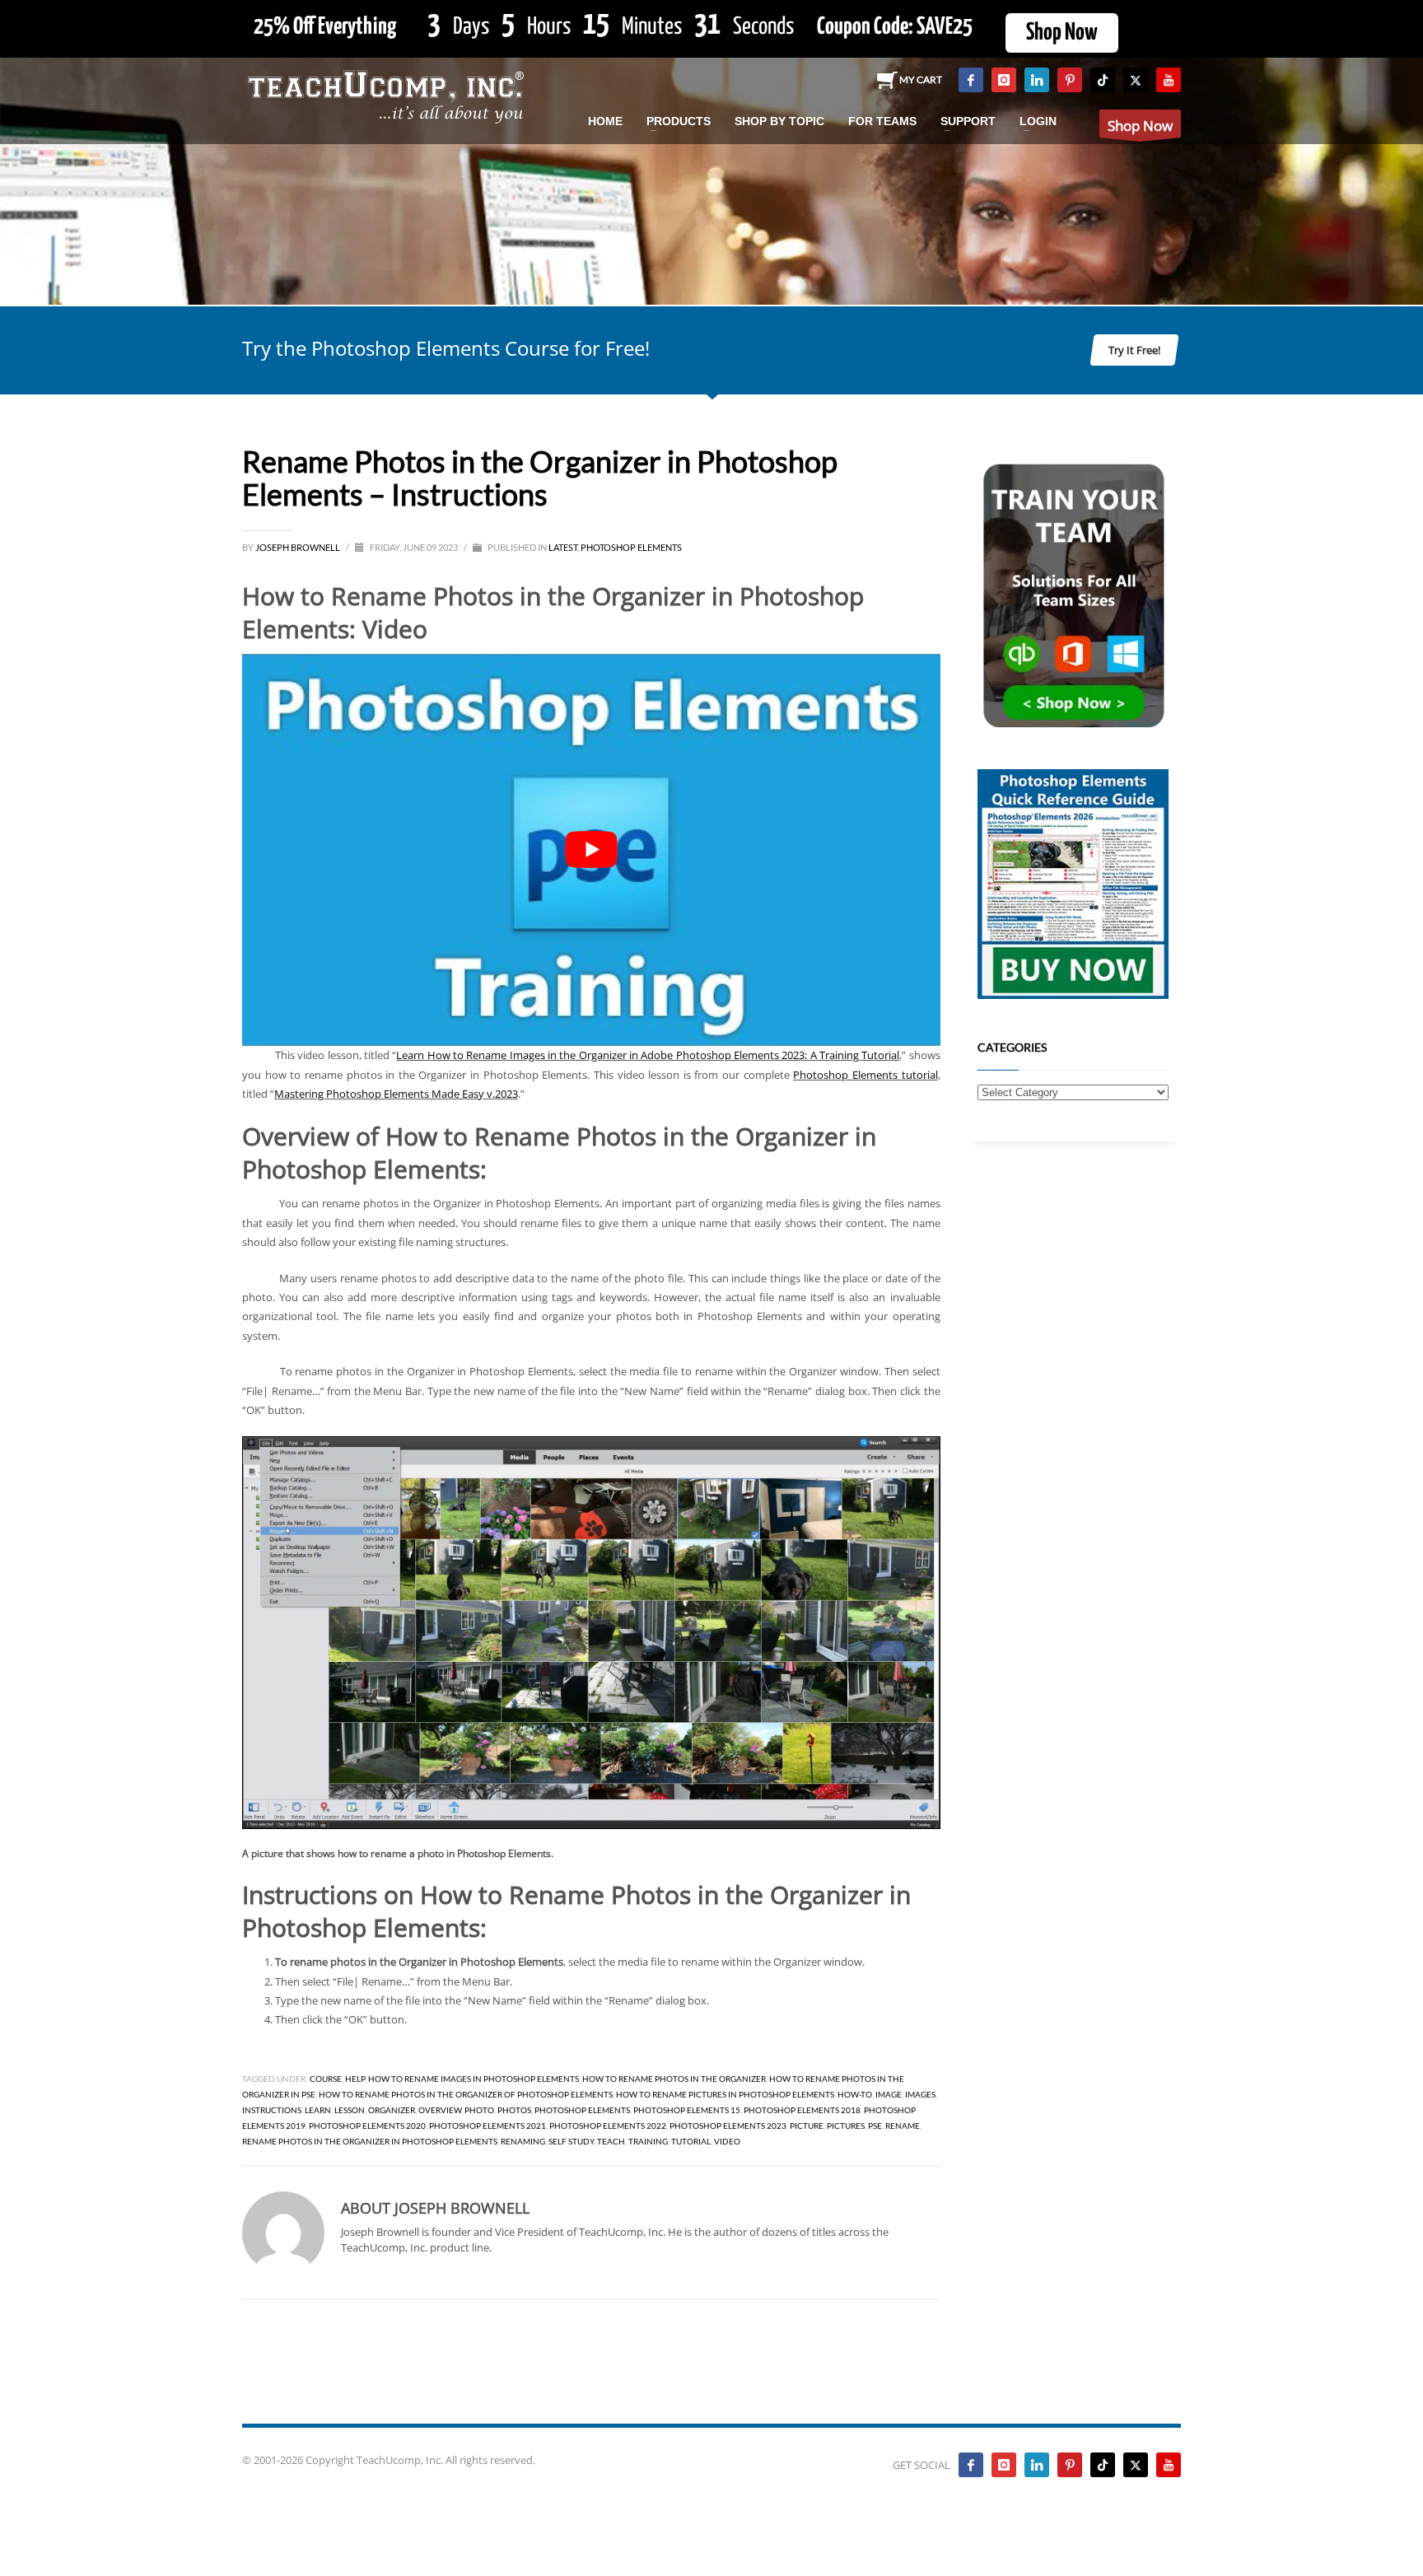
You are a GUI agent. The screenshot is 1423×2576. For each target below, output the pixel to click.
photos (514, 2110)
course (326, 2079)
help (355, 2079)
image (889, 2094)
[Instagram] (1004, 80)
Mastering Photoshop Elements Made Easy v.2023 (396, 1094)
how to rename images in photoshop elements (474, 2079)
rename (903, 2126)
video (727, 2141)
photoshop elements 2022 (608, 2126)
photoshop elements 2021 (488, 2126)
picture (807, 2126)
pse (875, 2126)
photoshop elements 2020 (367, 2126)
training (648, 2141)
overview (440, 2110)
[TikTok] (1103, 80)
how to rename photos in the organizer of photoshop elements (466, 2094)
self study (571, 2141)
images (920, 2094)
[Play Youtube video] (591, 850)
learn (318, 2110)
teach (611, 2141)
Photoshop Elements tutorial (865, 1075)
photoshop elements (582, 2110)
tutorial (691, 2141)
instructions (272, 2110)
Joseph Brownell (299, 547)
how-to (855, 2094)
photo (479, 2110)
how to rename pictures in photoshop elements (725, 2094)
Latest (563, 547)
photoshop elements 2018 (802, 2110)
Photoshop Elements (631, 547)
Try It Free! (1134, 350)
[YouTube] (1169, 80)
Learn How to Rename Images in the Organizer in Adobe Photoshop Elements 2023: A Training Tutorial (648, 1055)
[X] (1136, 80)
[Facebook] (971, 80)
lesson (350, 2110)
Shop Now (1062, 33)
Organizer (392, 2110)
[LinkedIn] (1037, 80)
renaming (523, 2141)
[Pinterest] (1070, 80)
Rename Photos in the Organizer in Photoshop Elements (370, 2141)
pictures (846, 2126)
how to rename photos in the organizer (674, 2079)
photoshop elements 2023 (728, 2126)
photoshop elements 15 (687, 2110)
